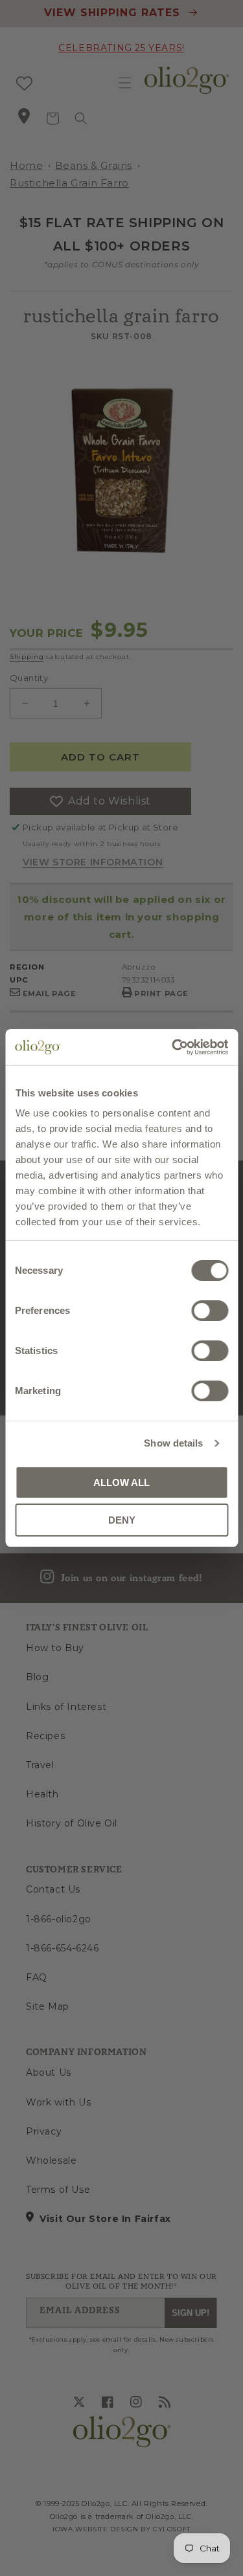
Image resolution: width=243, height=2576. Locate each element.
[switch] (210, 1311)
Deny (122, 1520)
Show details (173, 1443)
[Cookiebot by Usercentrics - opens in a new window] (173, 1047)
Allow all (121, 1482)
